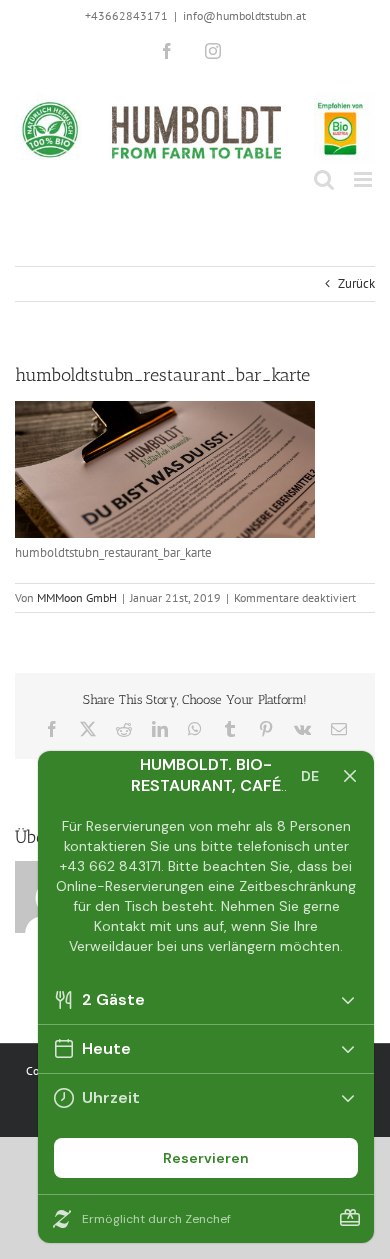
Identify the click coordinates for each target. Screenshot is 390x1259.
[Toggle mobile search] (324, 179)
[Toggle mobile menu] (364, 179)
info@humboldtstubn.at (244, 15)
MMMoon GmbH (77, 597)
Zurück (356, 283)
